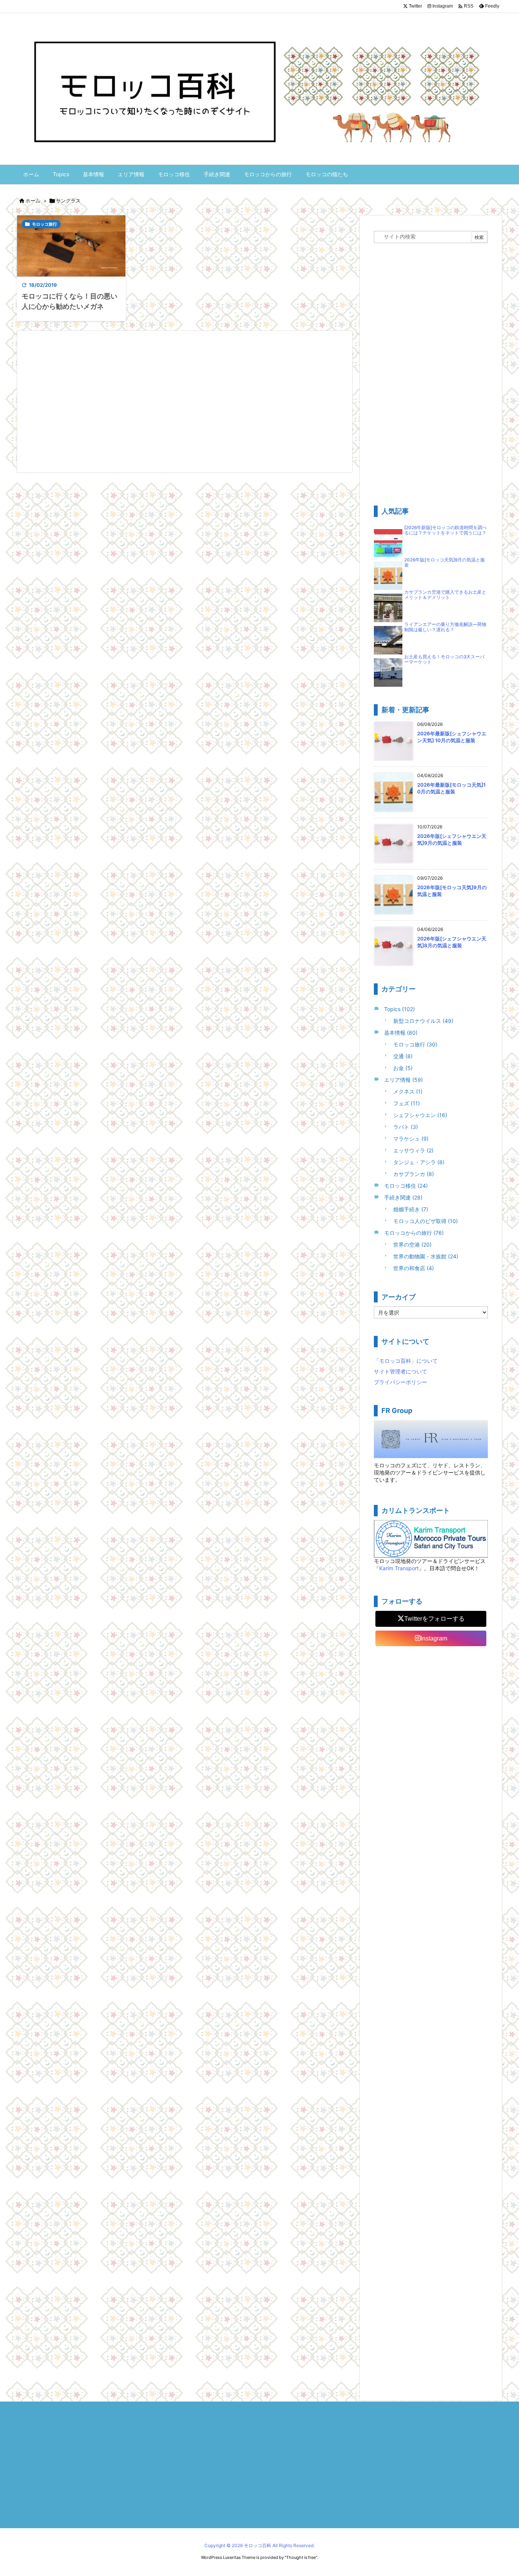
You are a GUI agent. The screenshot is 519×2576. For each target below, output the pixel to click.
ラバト (406, 1127)
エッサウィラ (413, 1150)
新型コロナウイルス (423, 1021)
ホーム (33, 201)
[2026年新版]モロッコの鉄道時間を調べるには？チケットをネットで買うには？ (445, 530)
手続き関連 (403, 1197)
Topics (400, 1009)
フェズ (407, 1103)
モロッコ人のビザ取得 (426, 1221)
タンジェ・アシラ (419, 1162)
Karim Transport (399, 1568)
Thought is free (301, 2557)
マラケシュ (411, 1139)
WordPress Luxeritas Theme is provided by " (244, 2557)
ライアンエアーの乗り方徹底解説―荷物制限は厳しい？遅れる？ (445, 627)
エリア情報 (403, 1080)
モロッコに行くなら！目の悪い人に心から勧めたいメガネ (70, 301)
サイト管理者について (400, 1371)
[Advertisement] (185, 401)
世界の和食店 (414, 1268)
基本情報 (401, 1033)
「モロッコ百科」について (406, 1361)
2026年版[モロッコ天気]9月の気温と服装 (445, 563)
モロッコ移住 (406, 1186)
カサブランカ (414, 1174)
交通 (403, 1056)
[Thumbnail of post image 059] (71, 246)
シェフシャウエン (420, 1115)
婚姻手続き (411, 1209)
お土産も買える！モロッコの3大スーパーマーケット (444, 659)
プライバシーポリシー (400, 1382)
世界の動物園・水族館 (426, 1256)
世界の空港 (412, 1245)
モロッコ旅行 (44, 224)
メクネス (408, 1091)
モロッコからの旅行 (414, 1233)
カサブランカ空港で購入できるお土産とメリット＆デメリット (445, 595)
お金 (403, 1068)
